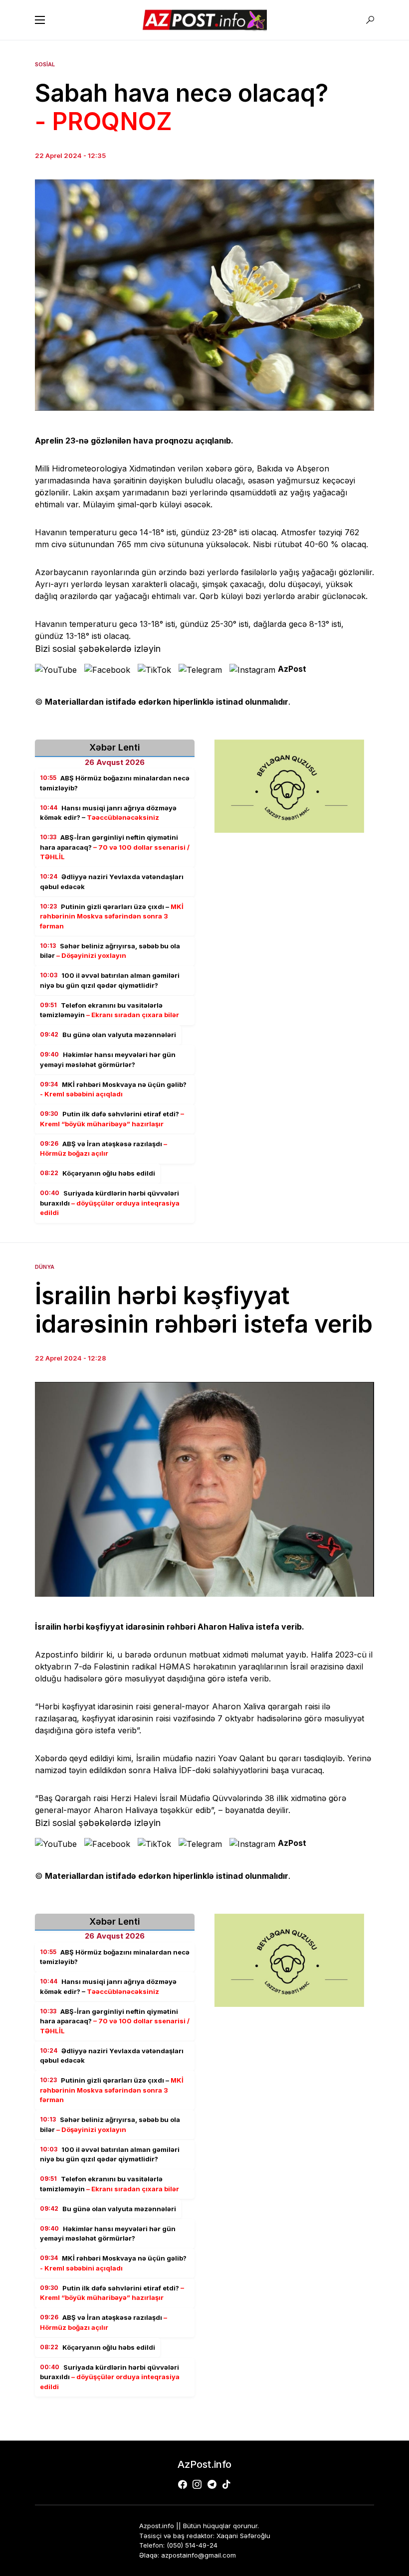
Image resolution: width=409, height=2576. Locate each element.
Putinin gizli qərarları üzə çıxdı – (112, 916)
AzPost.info (204, 2464)
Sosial (45, 64)
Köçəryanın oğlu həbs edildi (98, 1173)
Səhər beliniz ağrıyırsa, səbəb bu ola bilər (110, 951)
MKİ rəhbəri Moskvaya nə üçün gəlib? (113, 1089)
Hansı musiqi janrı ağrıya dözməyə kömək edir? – (108, 813)
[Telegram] (212, 2484)
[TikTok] (226, 2484)
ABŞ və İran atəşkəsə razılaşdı (103, 1149)
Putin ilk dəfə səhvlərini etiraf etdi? (112, 1119)
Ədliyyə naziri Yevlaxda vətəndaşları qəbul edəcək (112, 882)
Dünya (45, 1267)
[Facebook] (183, 2484)
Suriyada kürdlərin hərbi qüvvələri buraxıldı (110, 1203)
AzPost (292, 669)
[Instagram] (197, 2484)
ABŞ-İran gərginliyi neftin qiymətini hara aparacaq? (115, 847)
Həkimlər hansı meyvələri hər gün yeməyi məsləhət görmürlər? (108, 1060)
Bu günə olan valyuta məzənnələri (108, 1035)
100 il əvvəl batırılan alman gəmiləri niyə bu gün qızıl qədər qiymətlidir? (110, 980)
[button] (40, 20)
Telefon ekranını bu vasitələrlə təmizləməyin (109, 1010)
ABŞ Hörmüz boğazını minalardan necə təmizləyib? (115, 783)
